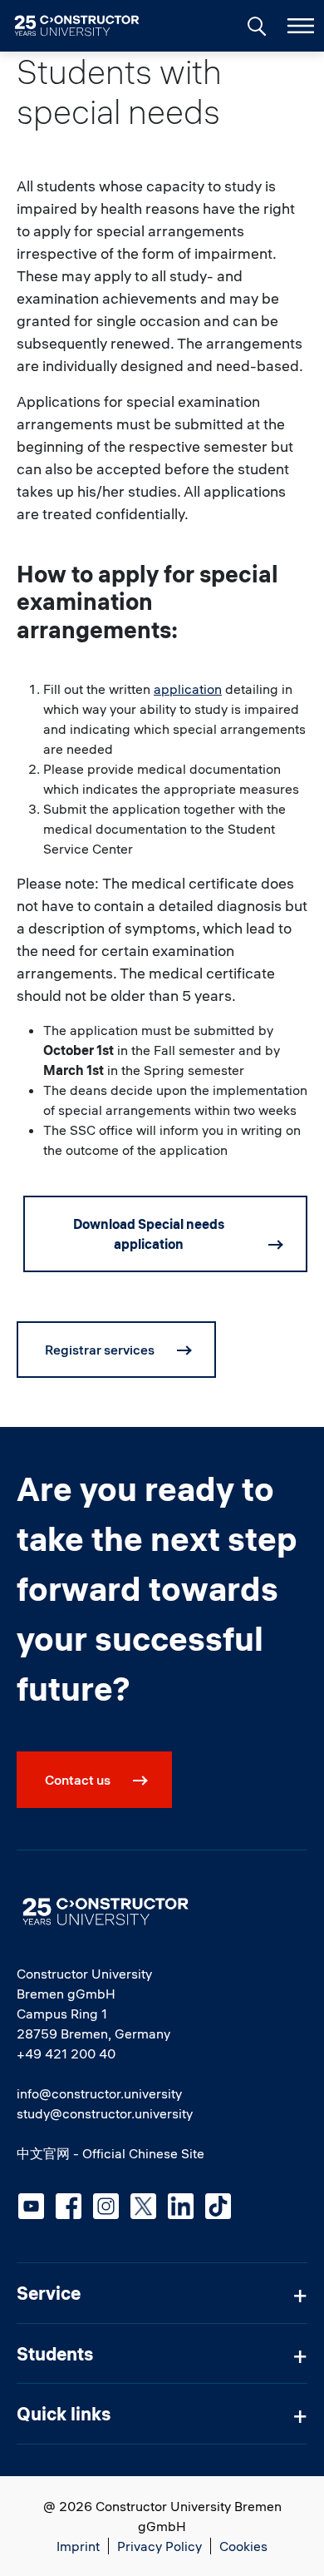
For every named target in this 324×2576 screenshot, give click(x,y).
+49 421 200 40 (66, 2053)
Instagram (106, 2206)
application (188, 689)
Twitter (143, 2206)
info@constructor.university (99, 2093)
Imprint (78, 2546)
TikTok (218, 2206)
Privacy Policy (160, 2546)
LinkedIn (181, 2206)
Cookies (243, 2546)
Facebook (69, 2206)
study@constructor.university (105, 2113)
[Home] (87, 26)
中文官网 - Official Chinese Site (110, 2153)
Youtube (31, 2206)
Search (255, 24)
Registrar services (100, 1350)
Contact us (78, 1780)
